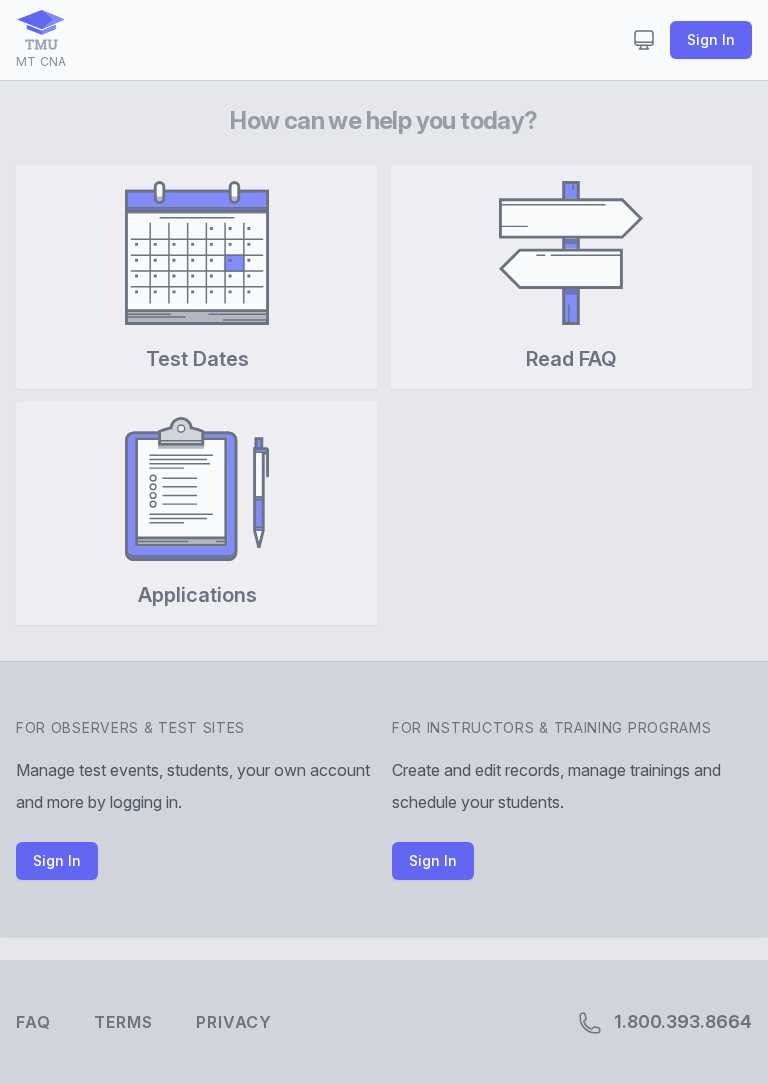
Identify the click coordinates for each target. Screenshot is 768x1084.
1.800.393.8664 (681, 1021)
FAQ (33, 1022)
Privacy (234, 1022)
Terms (123, 1022)
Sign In (711, 39)
